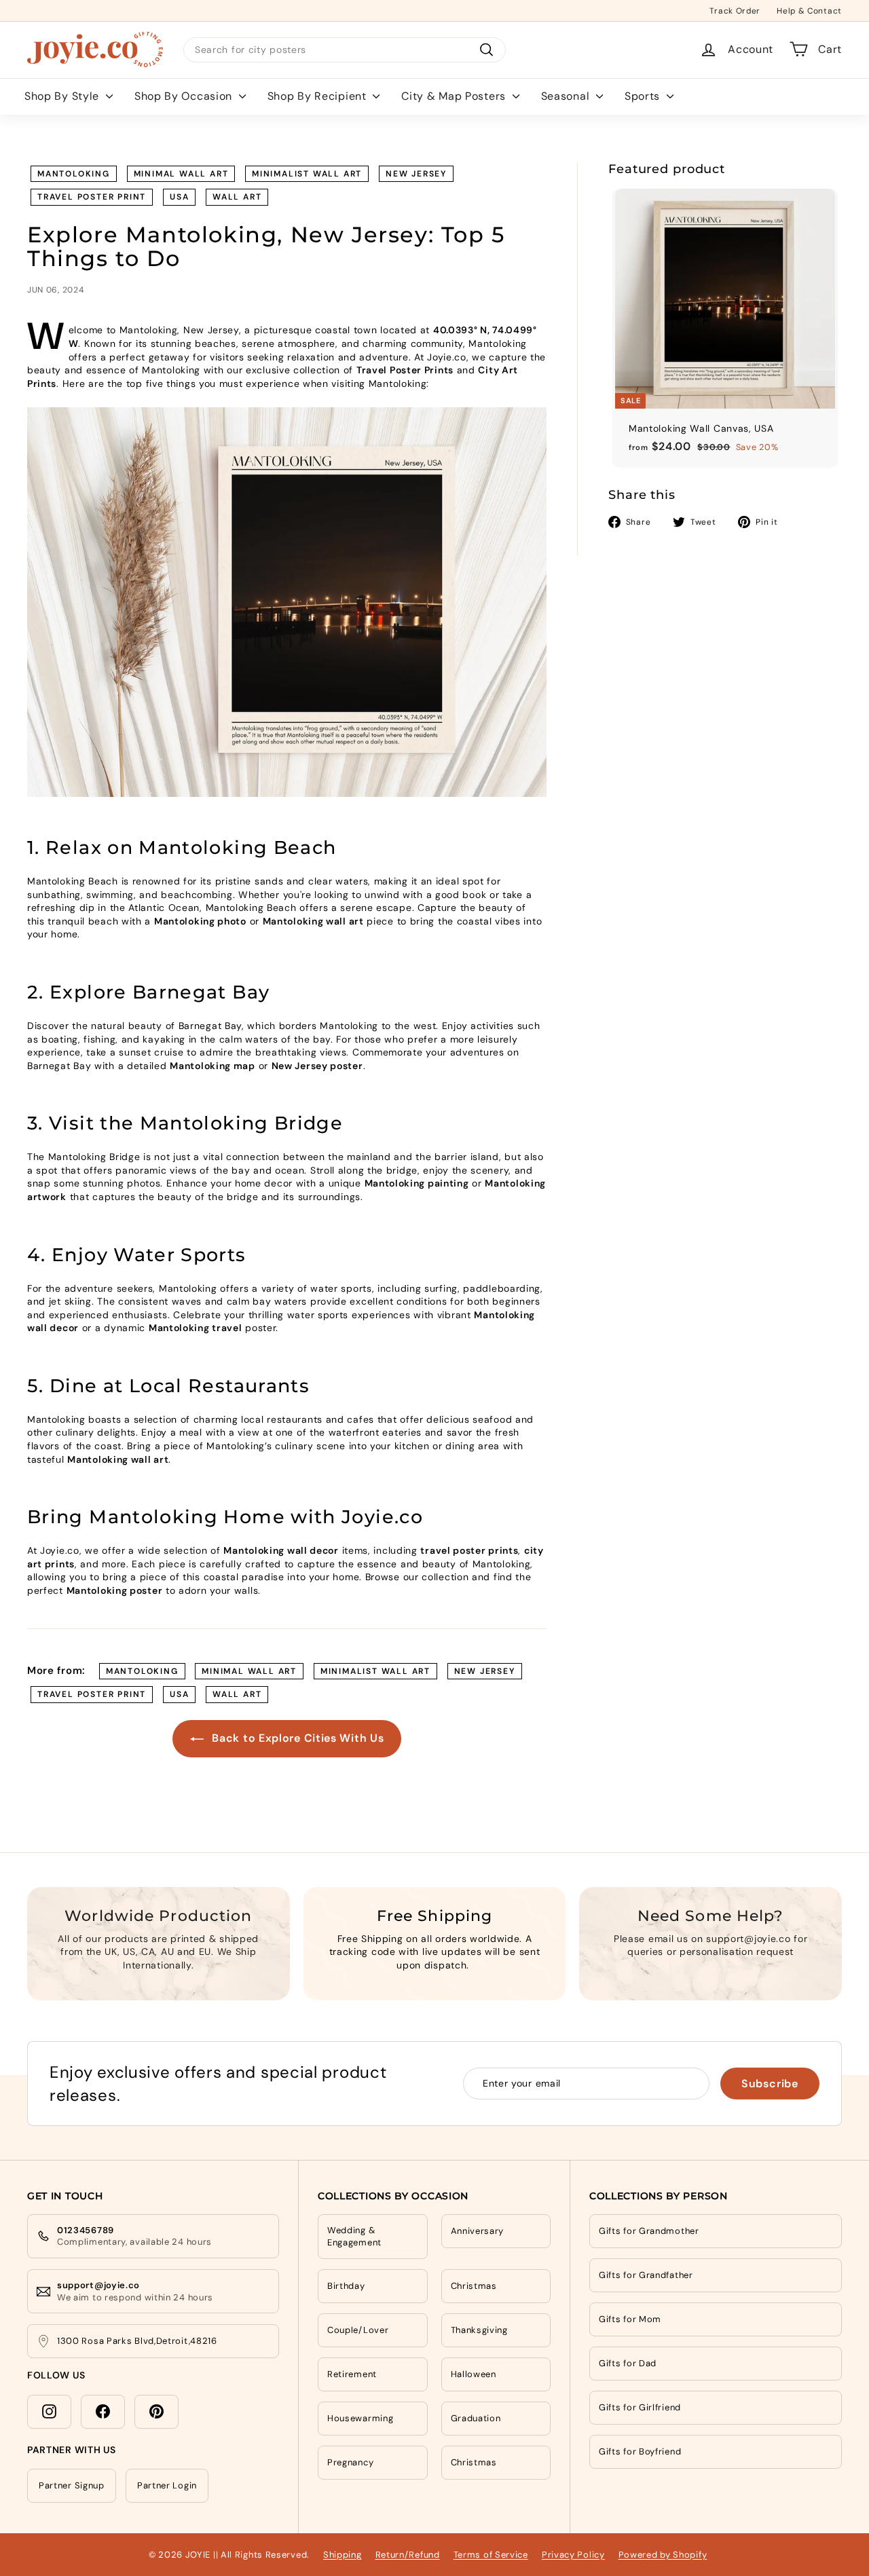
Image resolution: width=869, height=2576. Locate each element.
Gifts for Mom (630, 2319)
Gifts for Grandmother (649, 2231)
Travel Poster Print (92, 197)
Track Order (735, 10)
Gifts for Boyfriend (640, 2451)
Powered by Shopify (663, 2555)
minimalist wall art (307, 174)
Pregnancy (350, 2462)
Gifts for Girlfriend (640, 2407)
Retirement (352, 2374)
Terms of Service (491, 2555)
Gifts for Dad (628, 2363)
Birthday (346, 2286)
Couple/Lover (358, 2330)
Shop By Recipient (319, 95)
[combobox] (345, 50)
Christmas (474, 2286)
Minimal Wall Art (181, 174)
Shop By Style (63, 95)
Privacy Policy (573, 2555)
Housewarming (360, 2418)
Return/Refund (408, 2555)
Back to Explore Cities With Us (297, 1738)
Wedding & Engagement (354, 2236)
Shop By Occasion (185, 95)
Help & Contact (809, 10)
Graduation (476, 2418)
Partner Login (167, 2485)
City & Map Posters (455, 95)
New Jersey (416, 174)
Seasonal (567, 95)
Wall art (237, 197)
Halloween (474, 2374)
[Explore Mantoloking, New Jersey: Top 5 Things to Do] (287, 602)
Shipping (343, 2555)
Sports (644, 95)
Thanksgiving (479, 2330)
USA (179, 197)
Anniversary (478, 2231)
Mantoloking (74, 174)
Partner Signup (72, 2485)
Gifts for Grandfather (646, 2275)
